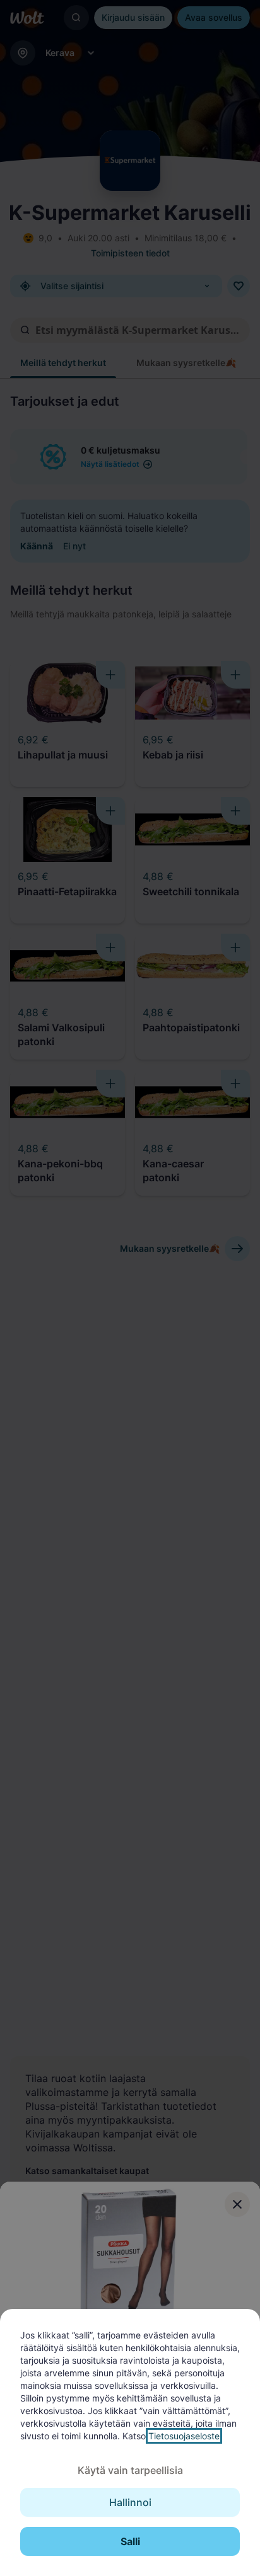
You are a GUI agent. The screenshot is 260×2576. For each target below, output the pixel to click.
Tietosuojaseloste (184, 2436)
